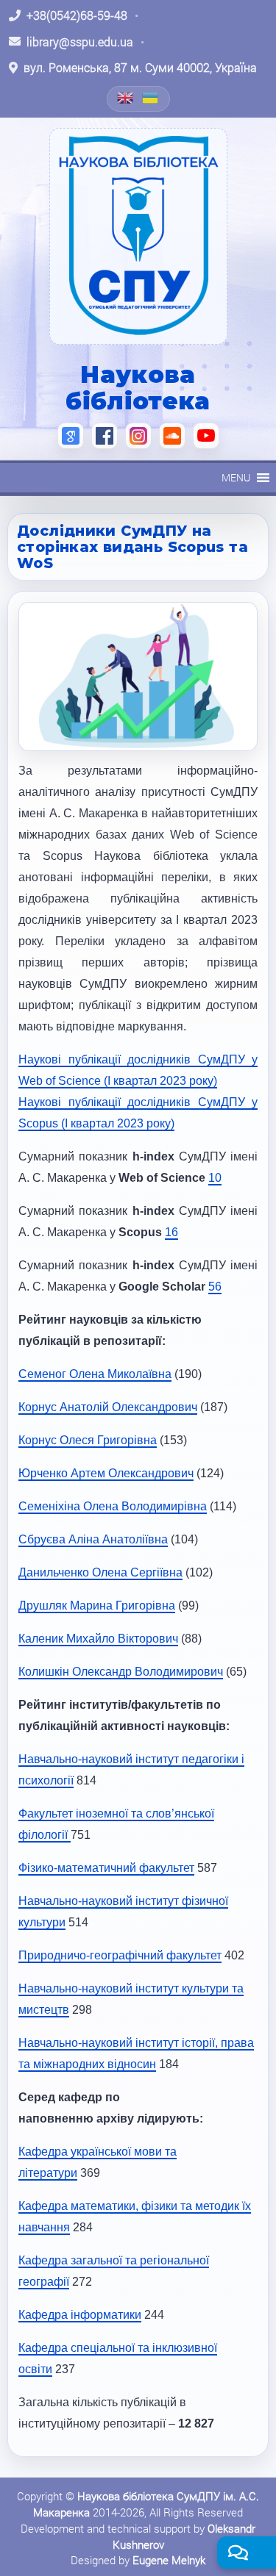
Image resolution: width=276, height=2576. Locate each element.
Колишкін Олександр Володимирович (121, 1672)
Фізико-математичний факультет (106, 1868)
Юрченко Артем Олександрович (106, 1473)
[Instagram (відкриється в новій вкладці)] (138, 436)
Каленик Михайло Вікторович (98, 1639)
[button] (236, 478)
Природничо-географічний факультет (120, 1955)
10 (215, 1178)
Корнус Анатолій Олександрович (108, 1407)
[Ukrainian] (151, 98)
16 (171, 1232)
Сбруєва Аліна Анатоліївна (93, 1539)
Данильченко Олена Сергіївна (100, 1572)
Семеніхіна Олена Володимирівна (113, 1506)
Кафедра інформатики (80, 2315)
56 (215, 1287)
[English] (126, 98)
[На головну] (138, 236)
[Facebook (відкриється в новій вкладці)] (105, 436)
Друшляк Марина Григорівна (97, 1605)
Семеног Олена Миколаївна (95, 1374)
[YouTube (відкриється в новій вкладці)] (206, 436)
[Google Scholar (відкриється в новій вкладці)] (71, 436)
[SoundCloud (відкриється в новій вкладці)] (172, 436)
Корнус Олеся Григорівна (88, 1440)
